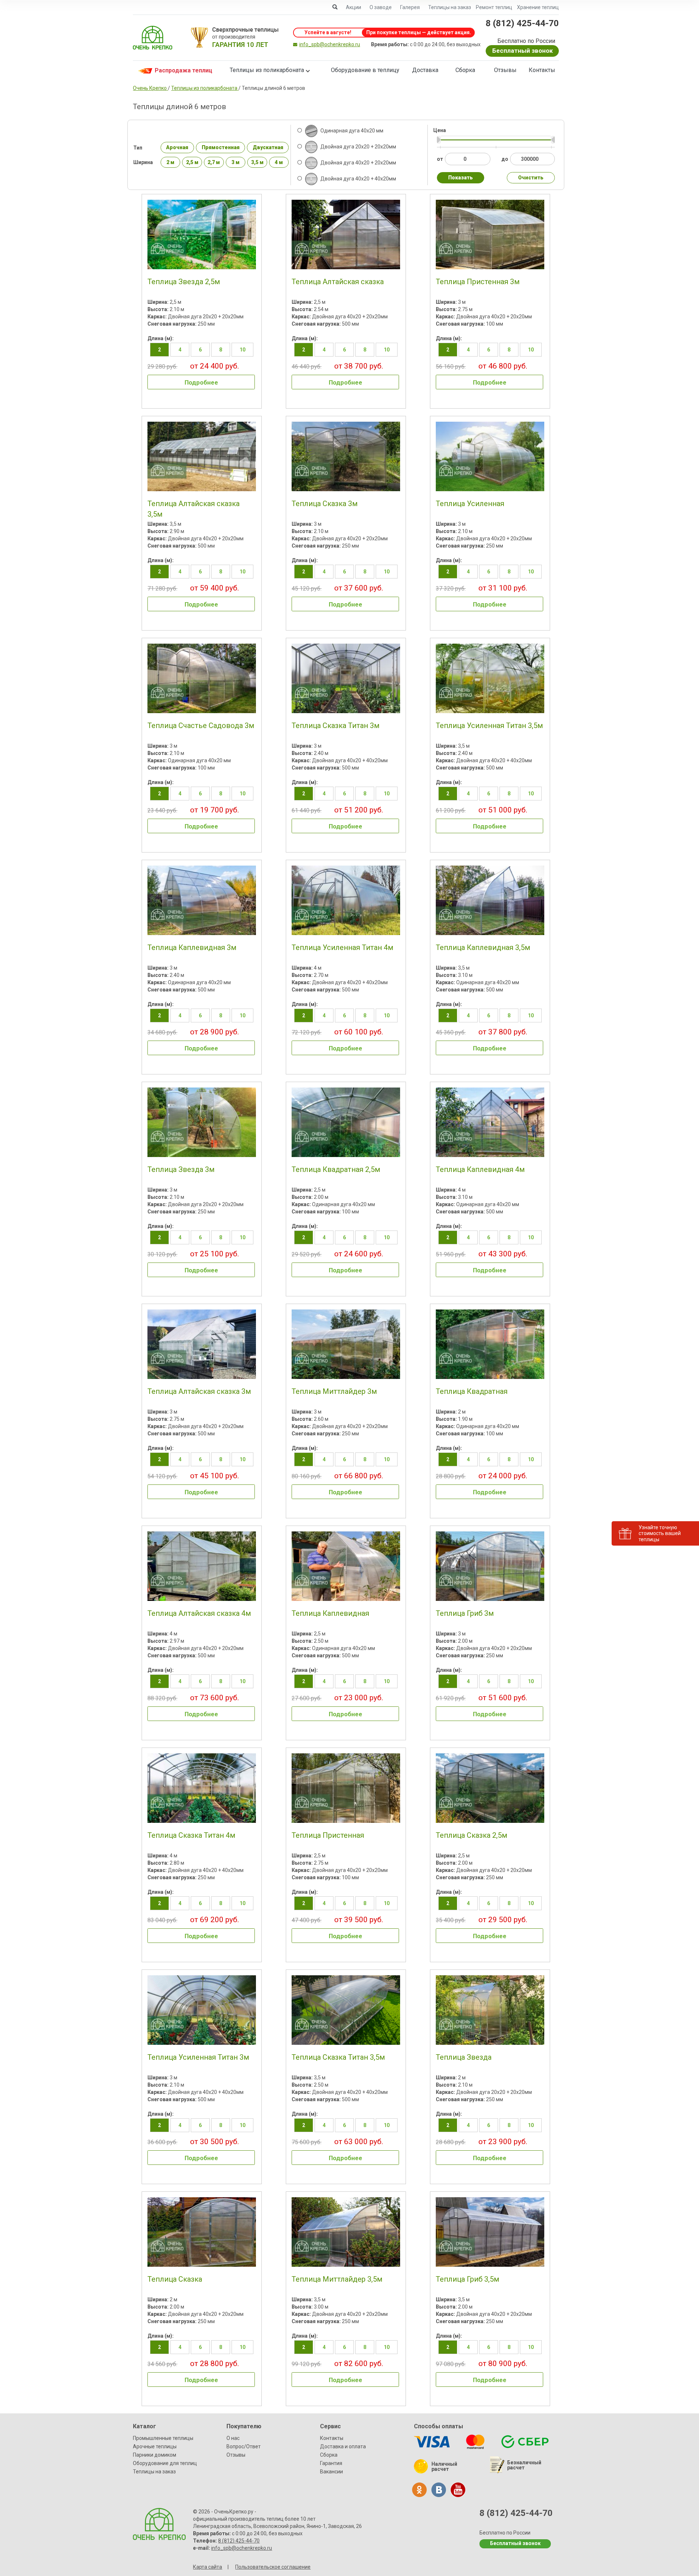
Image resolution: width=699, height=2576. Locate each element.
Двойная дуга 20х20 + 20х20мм (358, 147)
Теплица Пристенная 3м (478, 282)
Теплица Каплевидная (330, 1613)
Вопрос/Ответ (244, 2446)
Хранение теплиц (538, 7)
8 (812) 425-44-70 (522, 23)
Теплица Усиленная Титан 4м (342, 947)
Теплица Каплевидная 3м (192, 947)
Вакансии (331, 2472)
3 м (236, 162)
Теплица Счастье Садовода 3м (201, 726)
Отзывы (505, 70)
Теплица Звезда (464, 2057)
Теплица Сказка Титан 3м (335, 726)
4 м (279, 162)
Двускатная (268, 147)
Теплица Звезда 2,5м (184, 282)
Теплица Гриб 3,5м (467, 2279)
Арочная (177, 147)
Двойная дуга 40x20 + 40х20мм (358, 179)
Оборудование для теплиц (165, 2463)
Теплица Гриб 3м (465, 1613)
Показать (461, 178)
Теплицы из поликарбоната (267, 70)
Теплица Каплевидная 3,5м (483, 947)
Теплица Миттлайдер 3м (334, 1391)
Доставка (425, 70)
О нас (233, 2438)
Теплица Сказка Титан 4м (191, 1835)
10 (242, 350)
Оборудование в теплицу (365, 70)
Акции (354, 7)
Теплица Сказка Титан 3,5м (338, 2057)
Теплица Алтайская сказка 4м (199, 1613)
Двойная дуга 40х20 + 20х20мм (358, 163)
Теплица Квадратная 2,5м (336, 1169)
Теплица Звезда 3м (181, 1169)
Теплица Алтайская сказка (338, 282)
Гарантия (331, 2463)
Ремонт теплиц (494, 7)
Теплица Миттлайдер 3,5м (337, 2279)
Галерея (410, 7)
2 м (170, 162)
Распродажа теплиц (183, 70)
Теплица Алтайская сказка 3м (199, 1391)
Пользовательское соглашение (273, 2567)
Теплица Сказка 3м (325, 504)
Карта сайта (208, 2567)
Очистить (531, 178)
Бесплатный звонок (522, 51)
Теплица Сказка (175, 2279)
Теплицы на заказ (450, 7)
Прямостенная (221, 147)
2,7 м (214, 162)
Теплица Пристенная (328, 1835)
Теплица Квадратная (472, 1391)
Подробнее (201, 382)
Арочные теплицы (155, 2446)
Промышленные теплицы (163, 2438)
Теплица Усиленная (470, 504)
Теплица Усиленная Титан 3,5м (489, 726)
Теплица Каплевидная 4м (480, 1169)
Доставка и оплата (343, 2446)
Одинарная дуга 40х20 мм (351, 131)
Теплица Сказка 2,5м (471, 1835)
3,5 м (257, 162)
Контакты (542, 70)
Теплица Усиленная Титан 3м (198, 2057)
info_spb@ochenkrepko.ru (330, 44)
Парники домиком (155, 2455)
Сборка (465, 70)
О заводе (381, 7)
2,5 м (192, 162)
